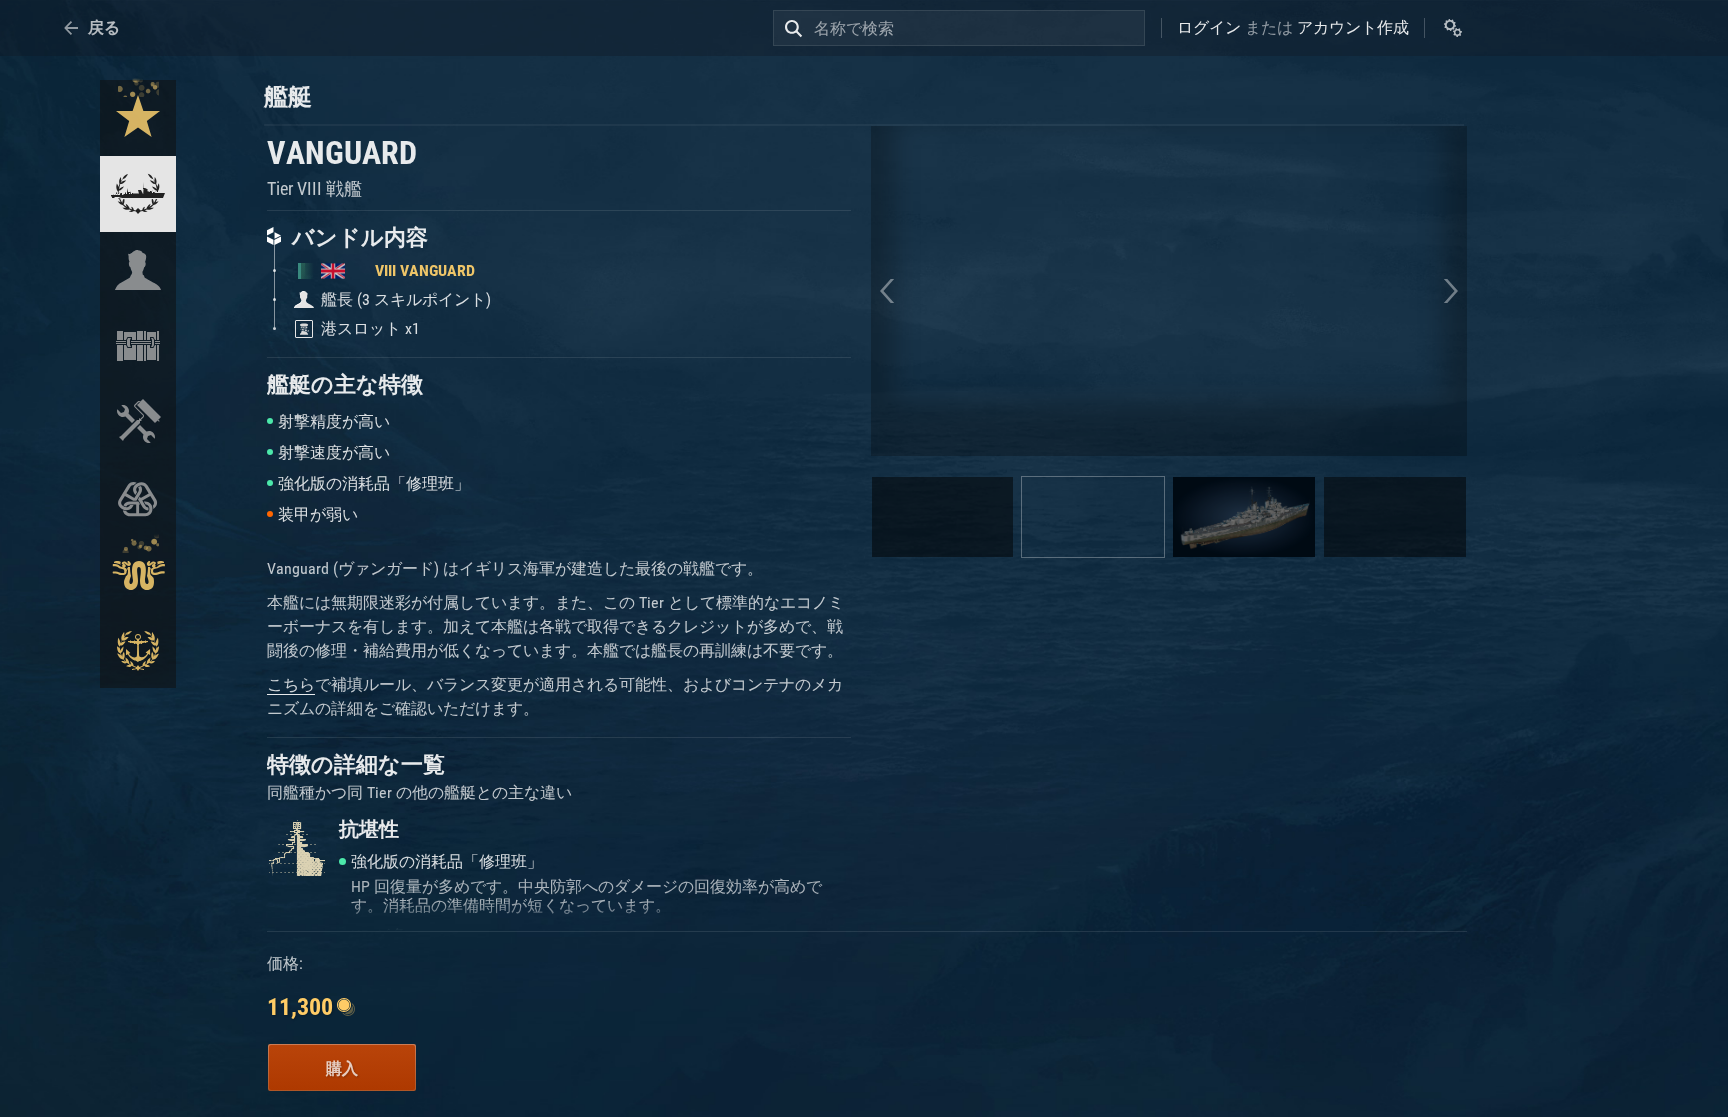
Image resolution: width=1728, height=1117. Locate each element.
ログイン (1209, 27)
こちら (291, 684)
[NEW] (138, 118)
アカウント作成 (1353, 27)
